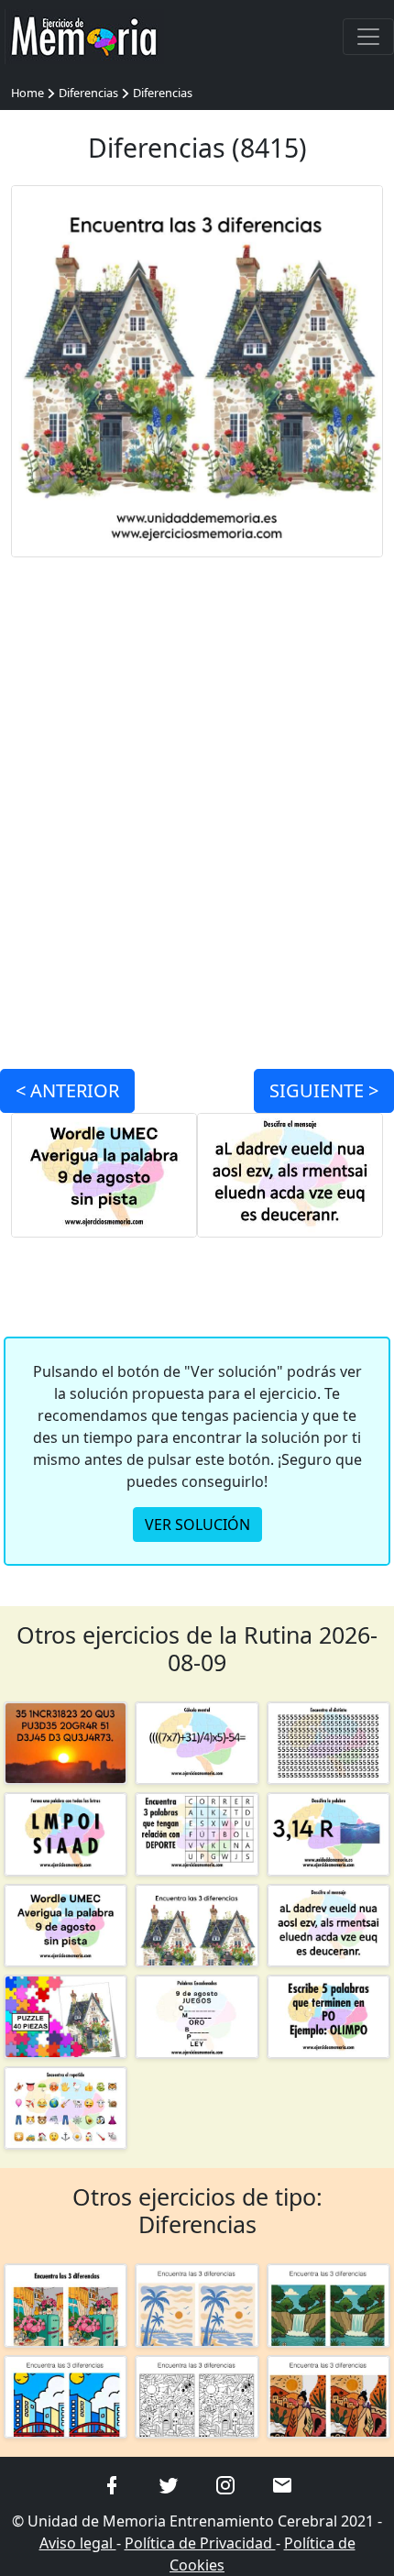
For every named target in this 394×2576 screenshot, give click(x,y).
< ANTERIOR (67, 1090)
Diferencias (88, 93)
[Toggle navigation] (368, 37)
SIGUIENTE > (324, 1090)
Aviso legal (78, 2543)
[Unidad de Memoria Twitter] (169, 2483)
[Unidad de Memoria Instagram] (225, 2483)
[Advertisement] (197, 802)
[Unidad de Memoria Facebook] (112, 2483)
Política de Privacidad (200, 2543)
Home (27, 93)
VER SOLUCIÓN (197, 1525)
